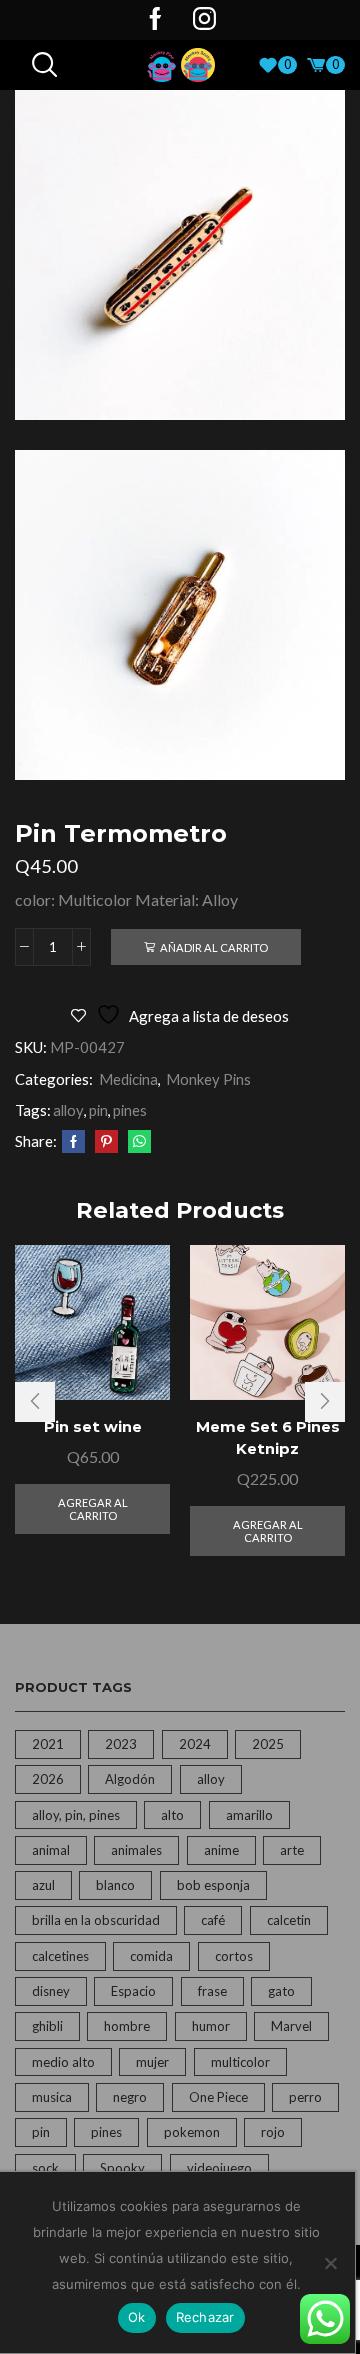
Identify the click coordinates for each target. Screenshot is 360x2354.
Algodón (130, 1779)
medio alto (63, 2062)
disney (51, 1991)
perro (305, 2097)
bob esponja (213, 1885)
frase (212, 1991)
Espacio (133, 1991)
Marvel (291, 2026)
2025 (268, 1744)
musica (52, 2097)
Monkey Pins (208, 1079)
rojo (273, 2132)
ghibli (47, 2026)
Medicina (128, 1079)
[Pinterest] (106, 1142)
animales (136, 1850)
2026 (48, 1779)
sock (45, 2168)
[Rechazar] (330, 2263)
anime (221, 1850)
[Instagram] (204, 20)
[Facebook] (155, 20)
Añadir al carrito (214, 947)
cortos (234, 1956)
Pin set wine (93, 1427)
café (213, 1920)
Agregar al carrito (93, 1509)
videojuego (219, 2168)
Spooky (122, 2168)
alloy (68, 1110)
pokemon (192, 2132)
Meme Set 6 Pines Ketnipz (268, 1438)
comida (151, 1956)
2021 (48, 1744)
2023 (121, 1744)
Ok (137, 2317)
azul (43, 1885)
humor (211, 2026)
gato (281, 1991)
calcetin (289, 1920)
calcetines (60, 1956)
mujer (152, 2062)
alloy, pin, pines (76, 1815)
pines (130, 1110)
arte (292, 1850)
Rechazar (205, 2317)
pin (98, 1110)
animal (51, 1850)
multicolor (240, 2062)
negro (130, 2097)
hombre (127, 2026)
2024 (195, 1744)
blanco (115, 1885)
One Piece (218, 2097)
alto (172, 1815)
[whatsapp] (137, 1142)
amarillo (249, 1815)
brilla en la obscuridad (96, 1920)
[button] (35, 1402)
